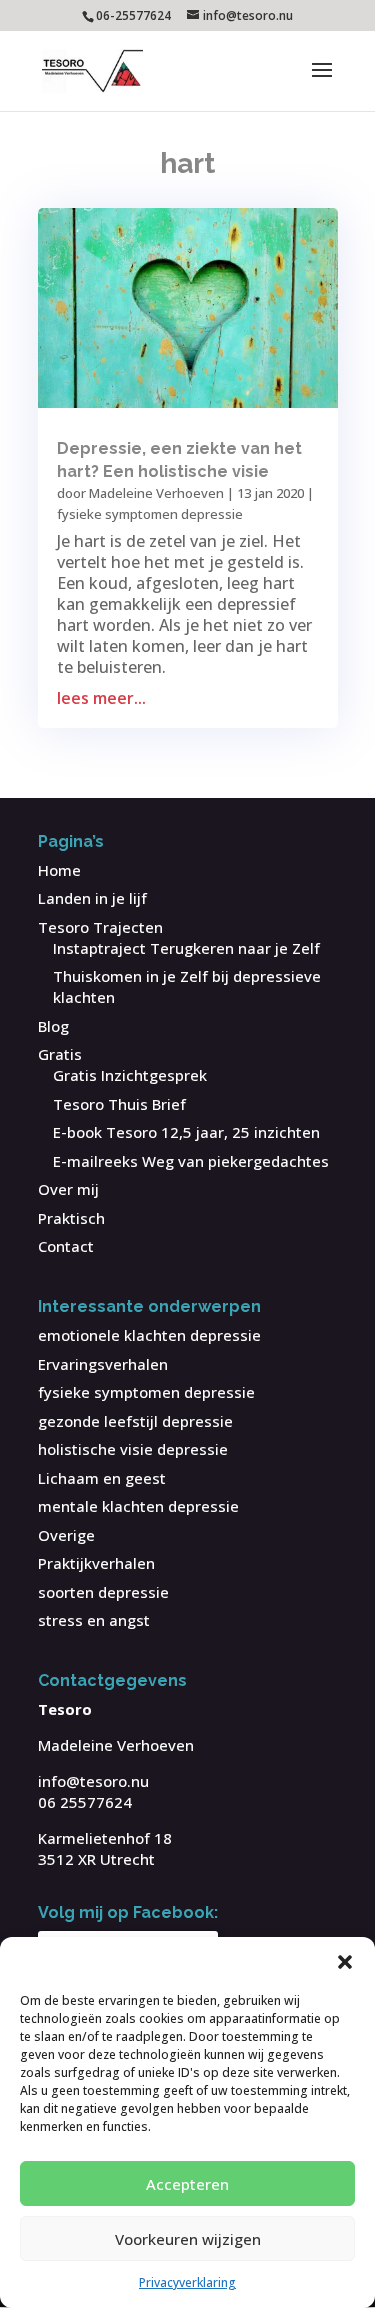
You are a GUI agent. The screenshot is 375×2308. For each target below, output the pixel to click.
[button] (345, 1962)
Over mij (68, 1189)
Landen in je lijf (92, 898)
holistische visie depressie (133, 1449)
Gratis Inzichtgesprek (130, 1075)
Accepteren (187, 2184)
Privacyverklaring (187, 2282)
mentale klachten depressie (138, 1506)
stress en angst (94, 1620)
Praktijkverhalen (96, 1563)
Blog (53, 1026)
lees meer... (101, 698)
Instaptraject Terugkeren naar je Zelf (186, 948)
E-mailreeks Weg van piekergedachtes (191, 1161)
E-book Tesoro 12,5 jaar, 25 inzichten (186, 1132)
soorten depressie (103, 1592)
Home (59, 870)
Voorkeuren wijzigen (188, 2239)
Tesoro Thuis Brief (119, 1104)
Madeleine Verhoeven (156, 493)
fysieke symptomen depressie (150, 514)
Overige (66, 1535)
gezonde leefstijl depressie (135, 1421)
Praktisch (71, 1218)
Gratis (60, 1054)
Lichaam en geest (102, 1478)
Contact (66, 1246)
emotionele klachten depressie (149, 1335)
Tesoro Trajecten (100, 927)
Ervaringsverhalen (103, 1364)
